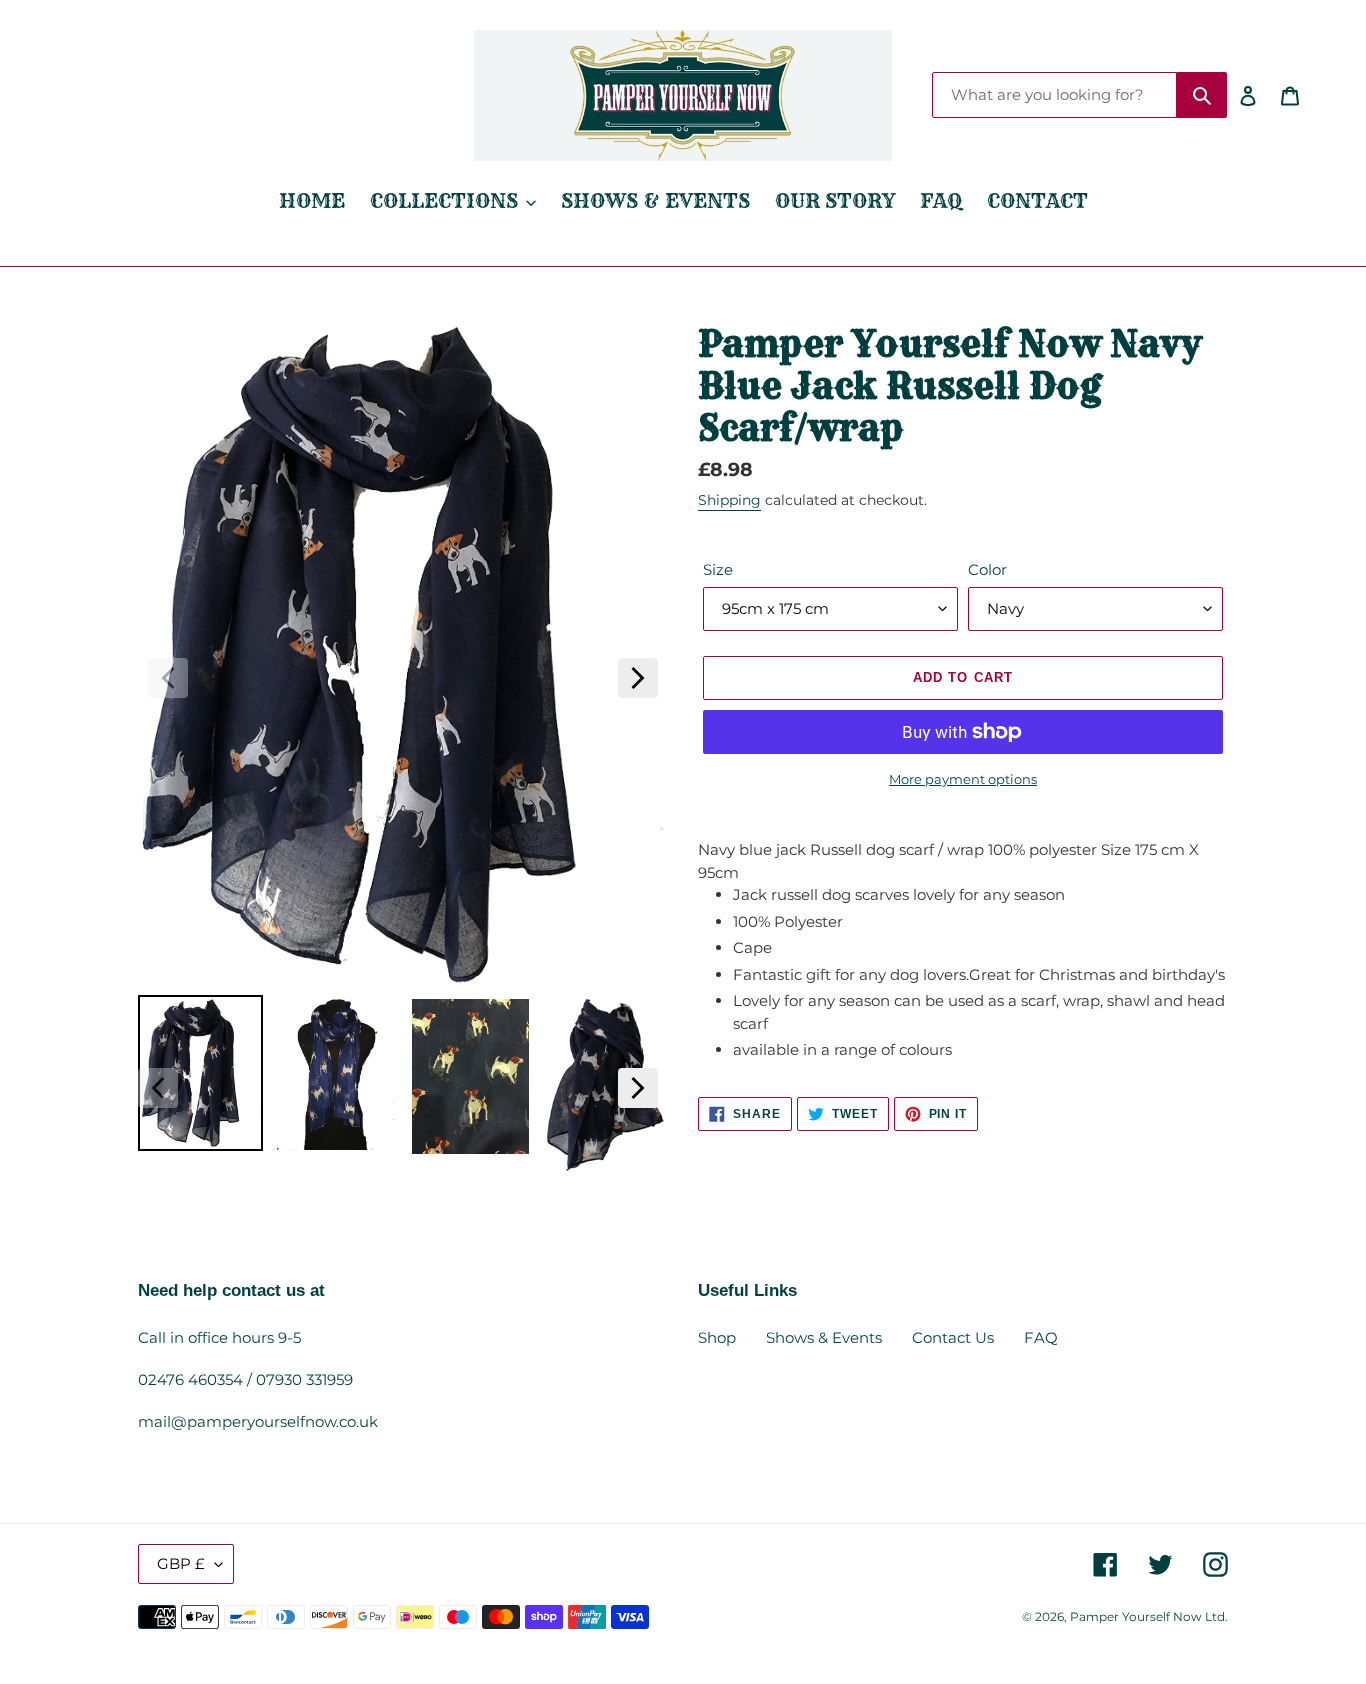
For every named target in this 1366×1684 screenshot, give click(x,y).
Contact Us (953, 1337)
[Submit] (1202, 95)
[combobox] (1054, 95)
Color (987, 569)
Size (718, 569)
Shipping (729, 500)
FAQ (1041, 1337)
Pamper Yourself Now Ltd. (1149, 1616)
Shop (717, 1337)
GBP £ (181, 1563)
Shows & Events (824, 1337)
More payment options (963, 779)
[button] (168, 678)
